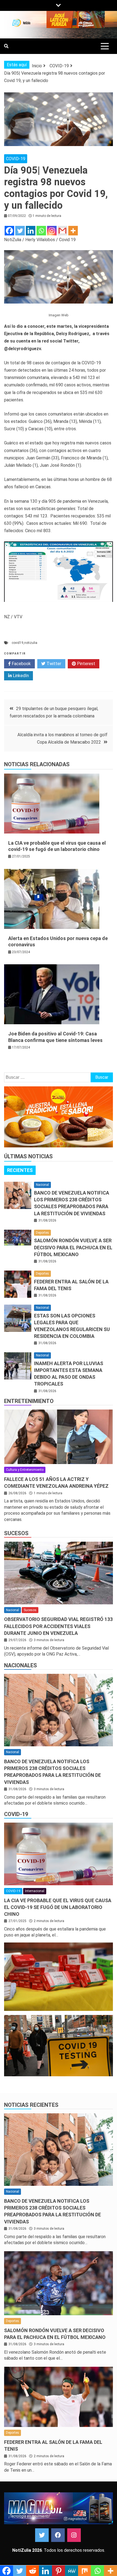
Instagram (74, 2535)
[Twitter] (20, 231)
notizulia (31, 643)
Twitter (53, 664)
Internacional (35, 1891)
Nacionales (21, 1665)
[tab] (20, 1170)
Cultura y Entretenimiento (25, 1470)
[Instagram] (52, 231)
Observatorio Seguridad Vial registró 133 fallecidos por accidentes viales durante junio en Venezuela (58, 1626)
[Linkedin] (31, 231)
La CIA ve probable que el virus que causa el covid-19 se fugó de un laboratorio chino (58, 1907)
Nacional (42, 1185)
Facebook (21, 664)
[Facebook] (9, 231)
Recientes (20, 1170)
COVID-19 (16, 159)
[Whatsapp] (41, 231)
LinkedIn (20, 676)
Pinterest (86, 664)
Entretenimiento (29, 1401)
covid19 (18, 643)
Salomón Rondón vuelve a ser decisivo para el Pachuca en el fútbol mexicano (73, 1247)
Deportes (42, 1233)
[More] (73, 231)
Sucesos (16, 1533)
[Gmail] (62, 231)
